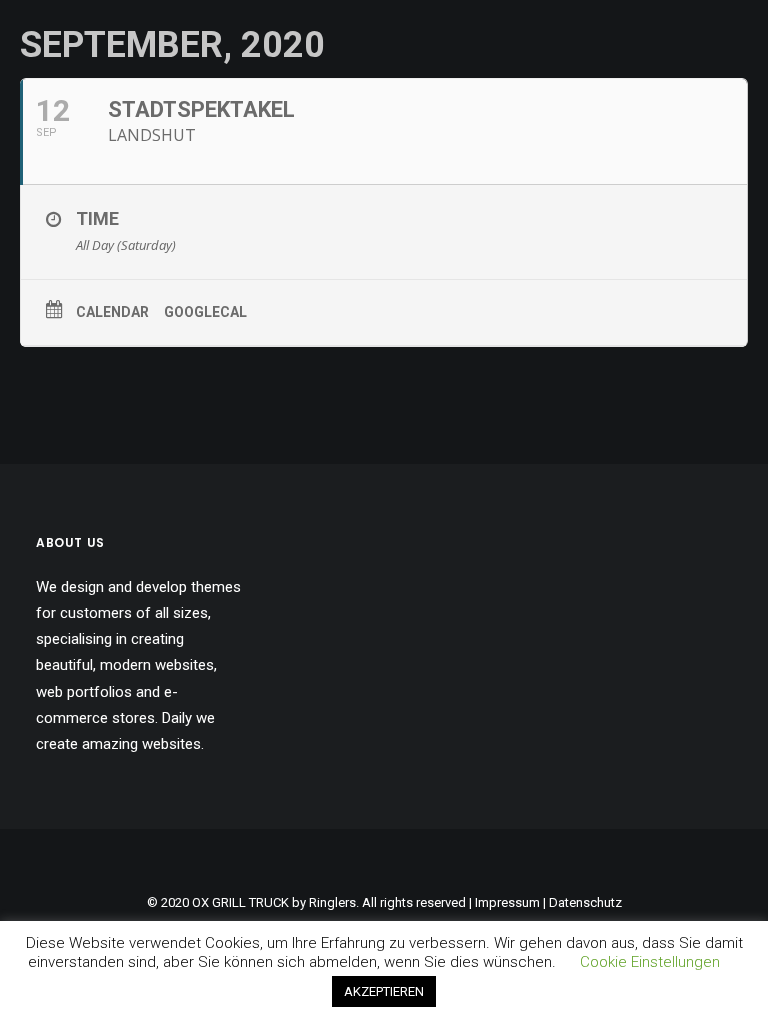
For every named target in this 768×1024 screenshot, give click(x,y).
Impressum (507, 902)
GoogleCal (205, 312)
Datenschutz (585, 902)
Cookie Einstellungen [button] (650, 962)
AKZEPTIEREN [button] (384, 991)
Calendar (112, 312)
